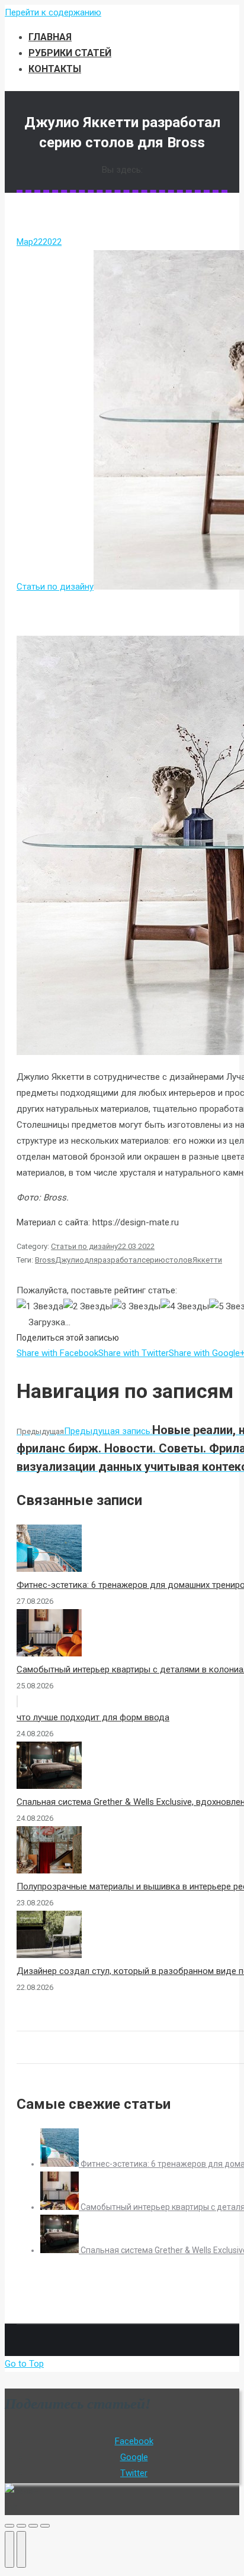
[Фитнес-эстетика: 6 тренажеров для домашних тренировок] (60, 2164)
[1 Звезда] (40, 1307)
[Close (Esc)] (9, 2526)
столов (179, 1260)
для (91, 1260)
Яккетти (207, 1260)
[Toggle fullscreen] (33, 2526)
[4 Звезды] (185, 1307)
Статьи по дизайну (55, 587)
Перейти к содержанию (53, 12)
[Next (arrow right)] (21, 2549)
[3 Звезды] (136, 1307)
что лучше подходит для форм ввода (93, 1717)
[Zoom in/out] (45, 2526)
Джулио (70, 1260)
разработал (120, 1260)
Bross (45, 1260)
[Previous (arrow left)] (9, 2549)
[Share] (21, 2526)
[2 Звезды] (88, 1307)
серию (153, 1260)
